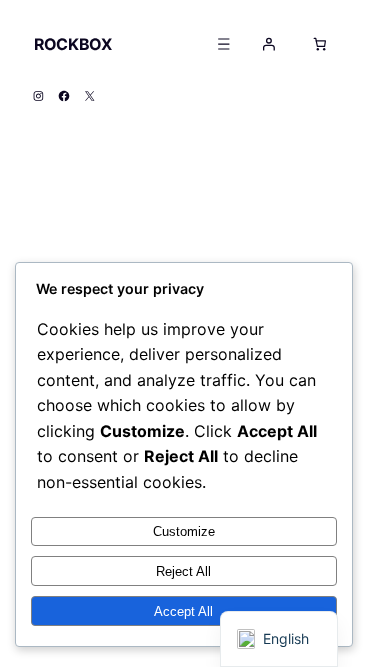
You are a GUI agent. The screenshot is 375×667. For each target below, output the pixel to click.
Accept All (183, 611)
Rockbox (73, 43)
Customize (184, 531)
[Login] (269, 44)
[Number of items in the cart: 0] (320, 44)
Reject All (183, 571)
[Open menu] (223, 43)
